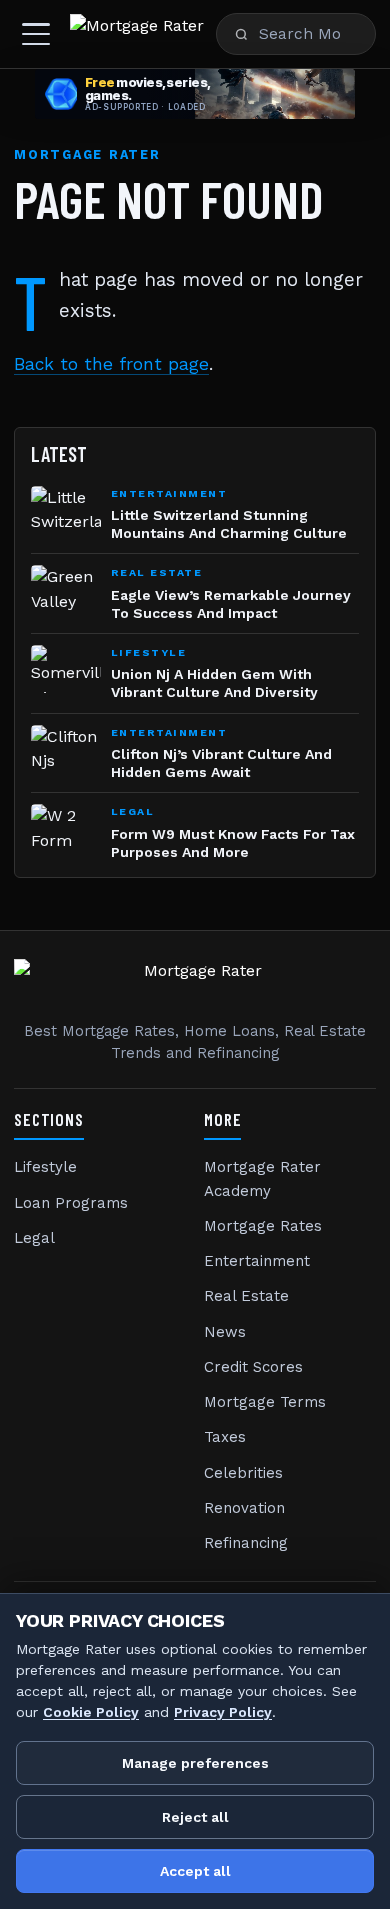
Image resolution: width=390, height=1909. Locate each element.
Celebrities (243, 1473)
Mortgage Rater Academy (262, 1178)
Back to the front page (111, 364)
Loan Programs (71, 1203)
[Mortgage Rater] (137, 34)
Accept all (195, 1871)
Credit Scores (253, 1367)
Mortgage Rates (263, 1226)
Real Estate (246, 1296)
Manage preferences (195, 1763)
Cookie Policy (91, 1712)
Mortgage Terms (265, 1402)
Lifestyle (45, 1167)
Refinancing (246, 1543)
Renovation (244, 1508)
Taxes (225, 1437)
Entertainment (257, 1261)
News (225, 1332)
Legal (34, 1238)
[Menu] (36, 34)
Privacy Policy (223, 1712)
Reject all (195, 1817)
